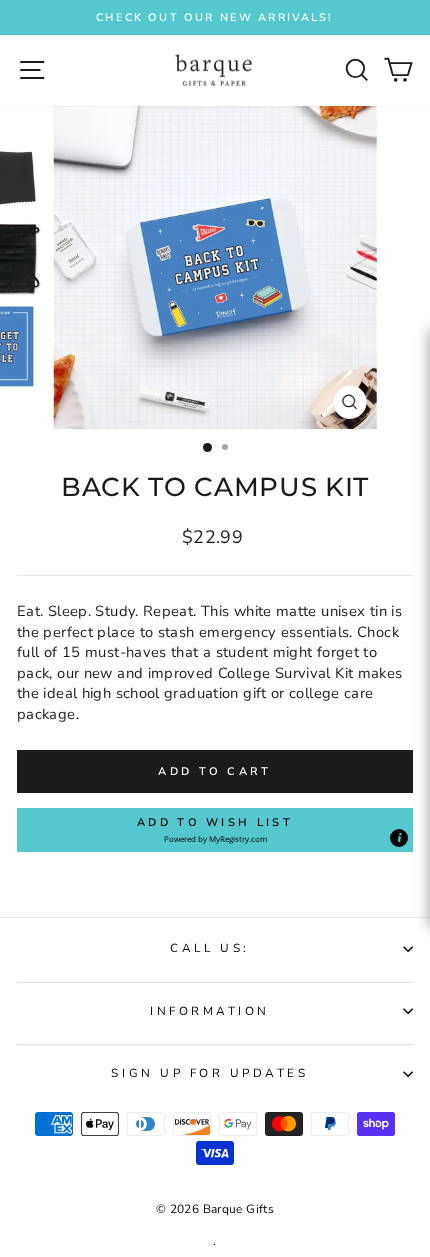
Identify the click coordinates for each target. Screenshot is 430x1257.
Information (210, 1011)
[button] (215, 830)
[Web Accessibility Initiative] (422, 580)
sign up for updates (209, 1073)
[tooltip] (399, 838)
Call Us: (209, 948)
